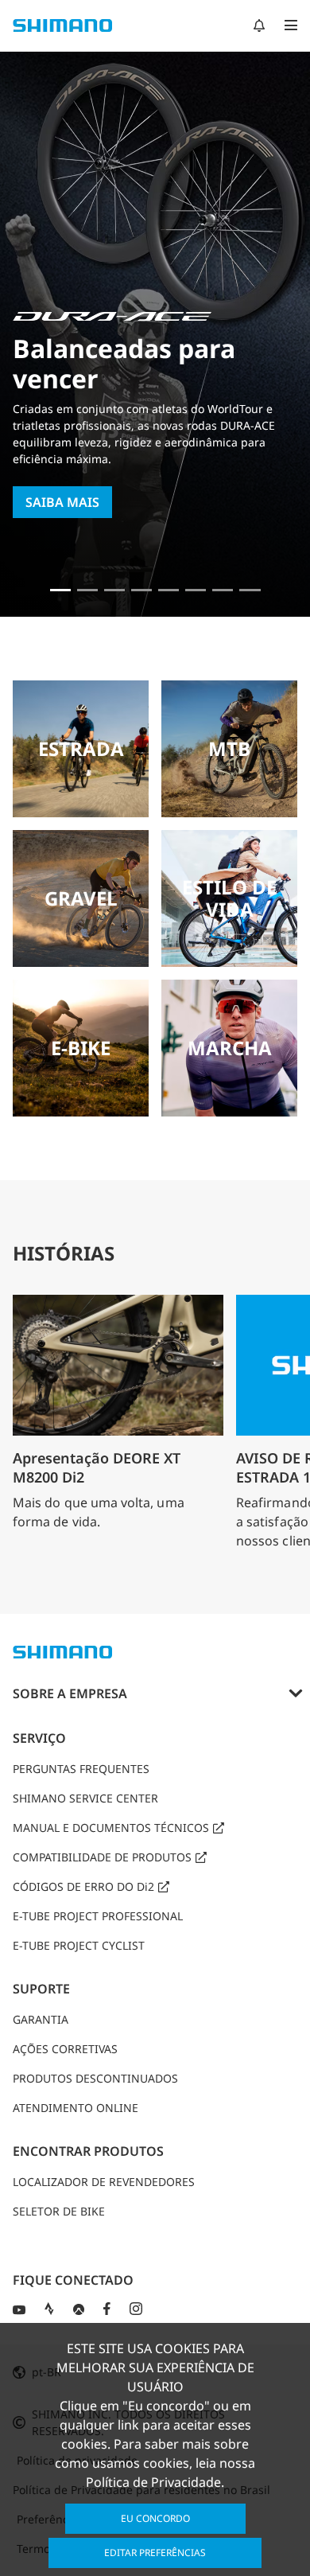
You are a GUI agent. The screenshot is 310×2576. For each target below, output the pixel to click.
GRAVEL (81, 898)
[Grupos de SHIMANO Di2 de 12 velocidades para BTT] (250, 590)
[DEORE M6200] (141, 590)
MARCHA (230, 1048)
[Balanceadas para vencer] (60, 590)
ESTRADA (81, 748)
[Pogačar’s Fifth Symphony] (87, 590)
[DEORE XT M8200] (114, 590)
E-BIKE (81, 1048)
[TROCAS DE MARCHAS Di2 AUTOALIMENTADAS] (223, 590)
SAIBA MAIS (62, 502)
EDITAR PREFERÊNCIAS (155, 2553)
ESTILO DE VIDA (229, 898)
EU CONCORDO (155, 2518)
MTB (229, 748)
